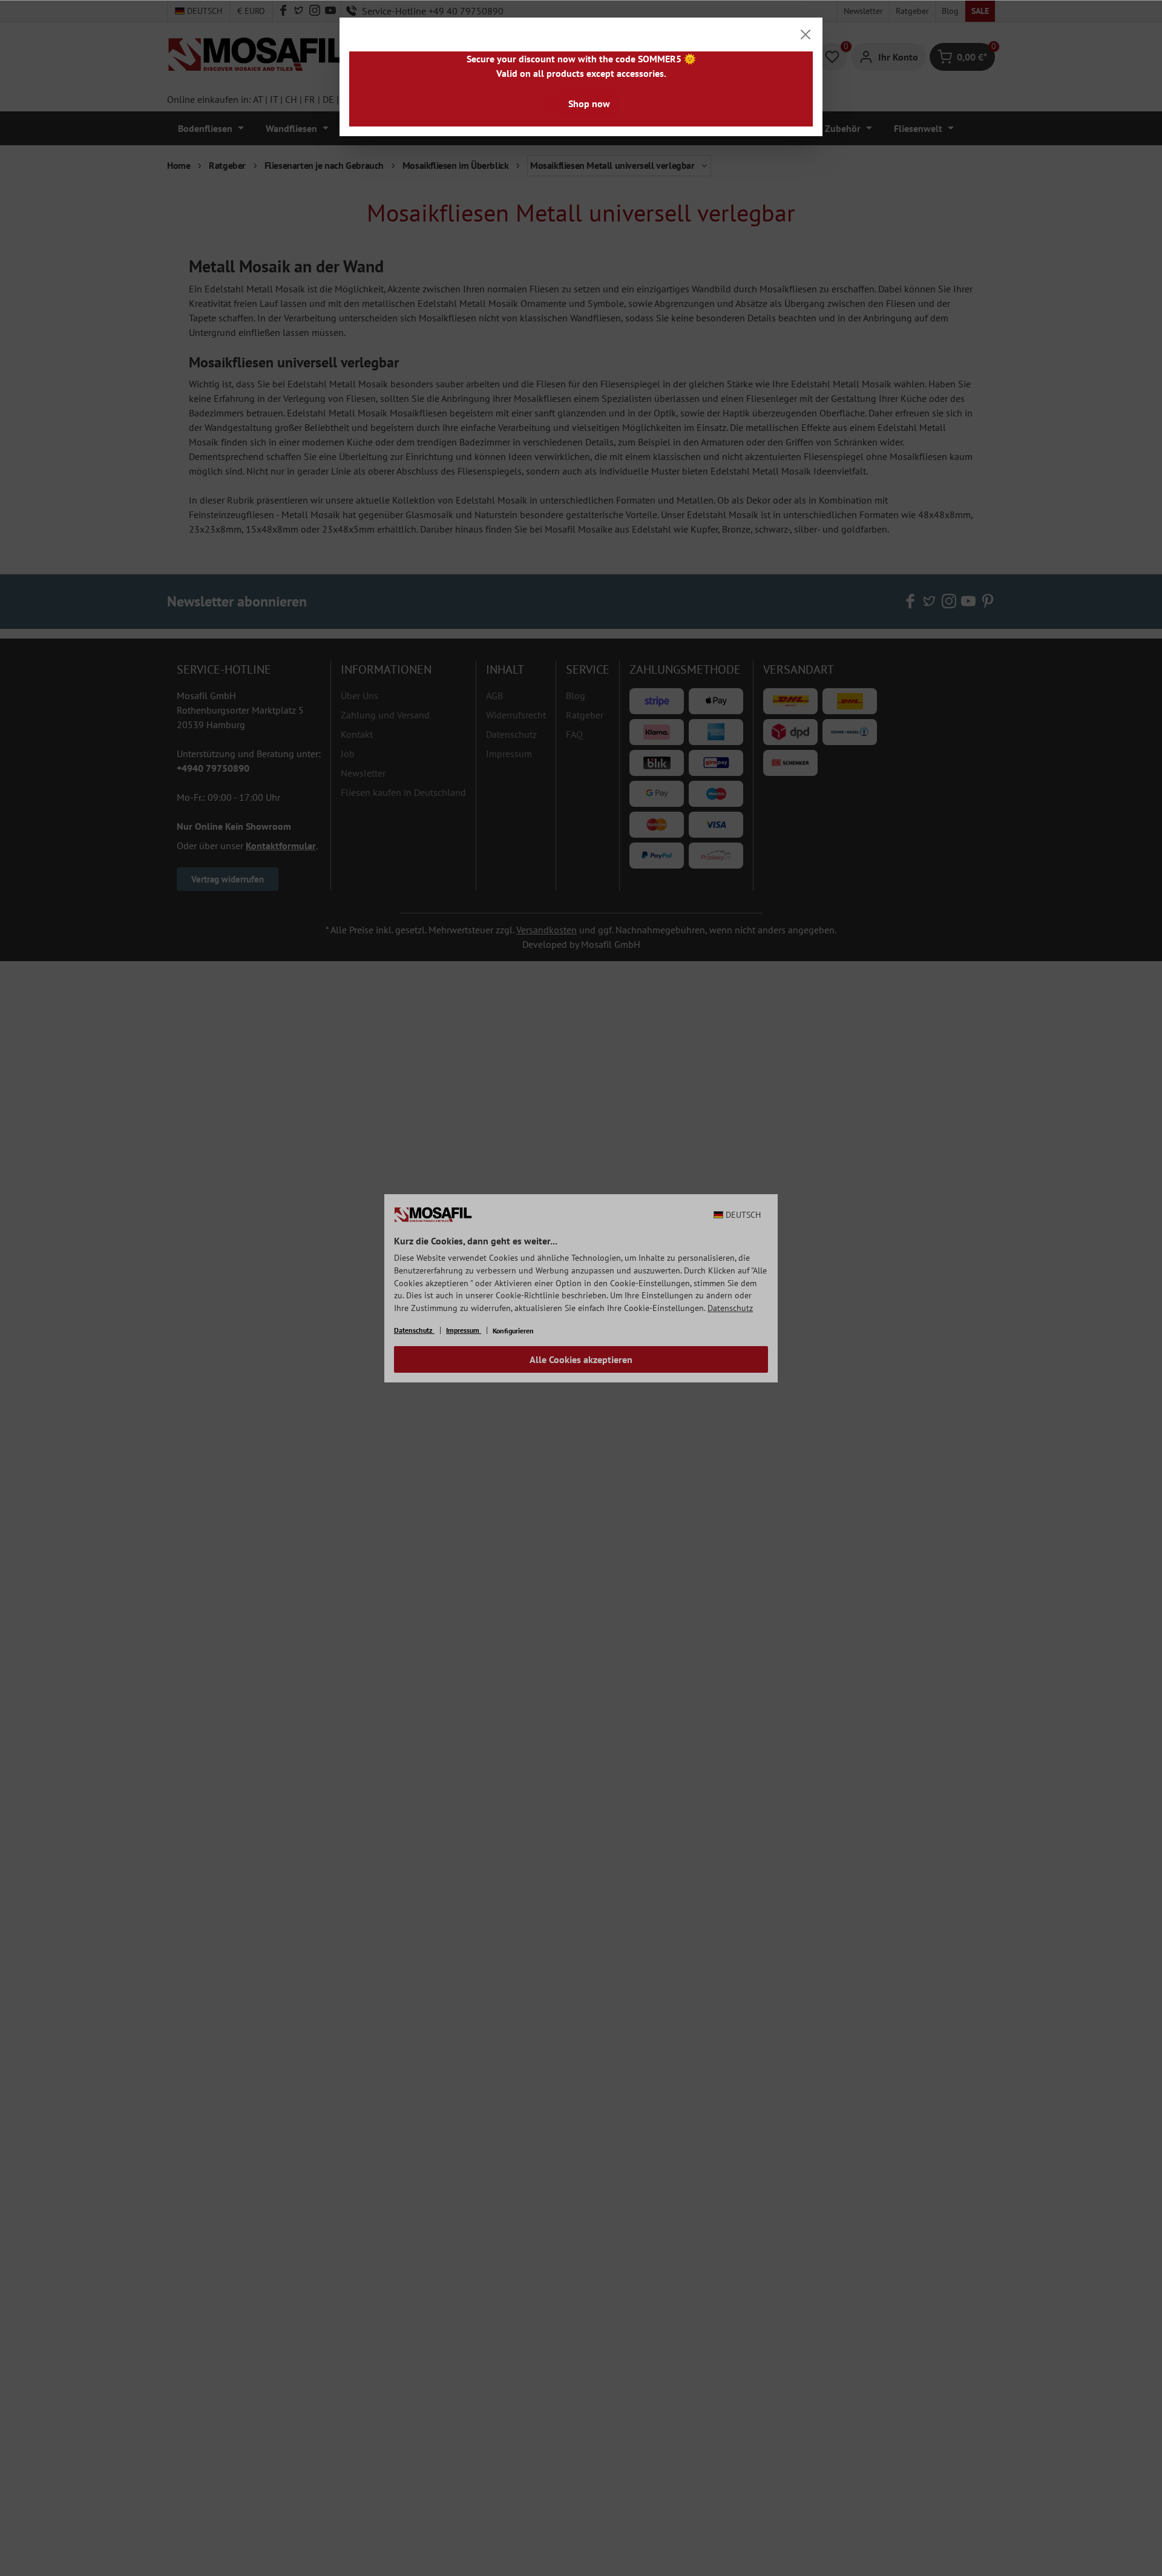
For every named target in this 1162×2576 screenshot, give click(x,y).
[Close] (806, 34)
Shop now (589, 103)
